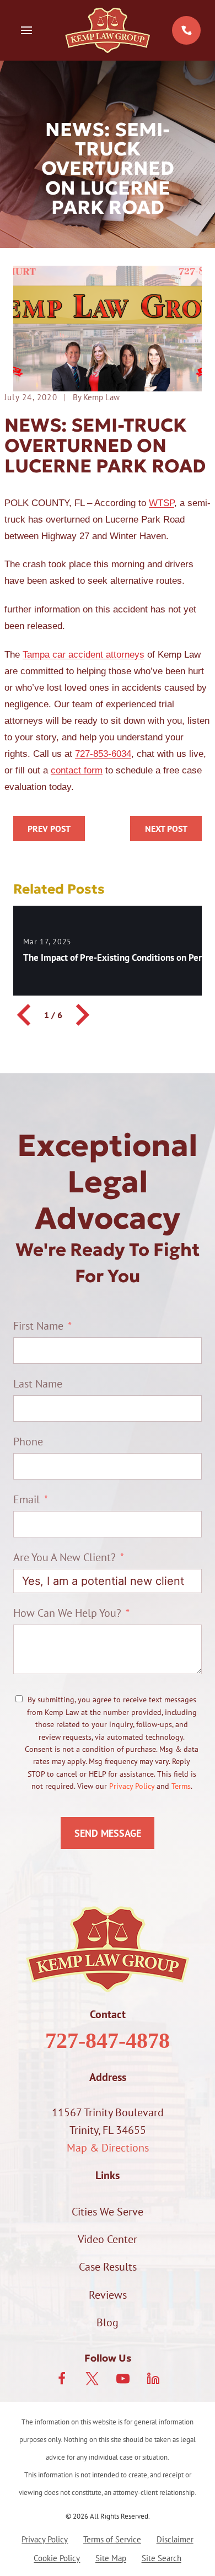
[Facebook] (62, 2379)
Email (26, 1499)
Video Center (108, 2239)
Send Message (108, 1833)
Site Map (111, 2558)
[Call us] (186, 30)
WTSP (162, 503)
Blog (108, 2322)
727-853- (93, 754)
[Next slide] (81, 1015)
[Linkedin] (153, 2379)
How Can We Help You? (67, 1613)
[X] (92, 2379)
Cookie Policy (57, 2558)
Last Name (38, 1384)
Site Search (162, 2558)
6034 (121, 754)
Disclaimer (175, 2539)
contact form (77, 770)
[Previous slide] (25, 1015)
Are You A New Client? (64, 1557)
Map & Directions (108, 2148)
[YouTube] (123, 2379)
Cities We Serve (108, 2212)
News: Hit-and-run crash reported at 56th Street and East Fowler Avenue (49, 829)
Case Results (108, 2267)
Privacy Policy (132, 1786)
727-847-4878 (108, 2040)
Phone (28, 1442)
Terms (181, 1786)
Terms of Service (112, 2539)
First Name (38, 1326)
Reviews (108, 2295)
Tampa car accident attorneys (84, 655)
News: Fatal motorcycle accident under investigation (166, 829)
